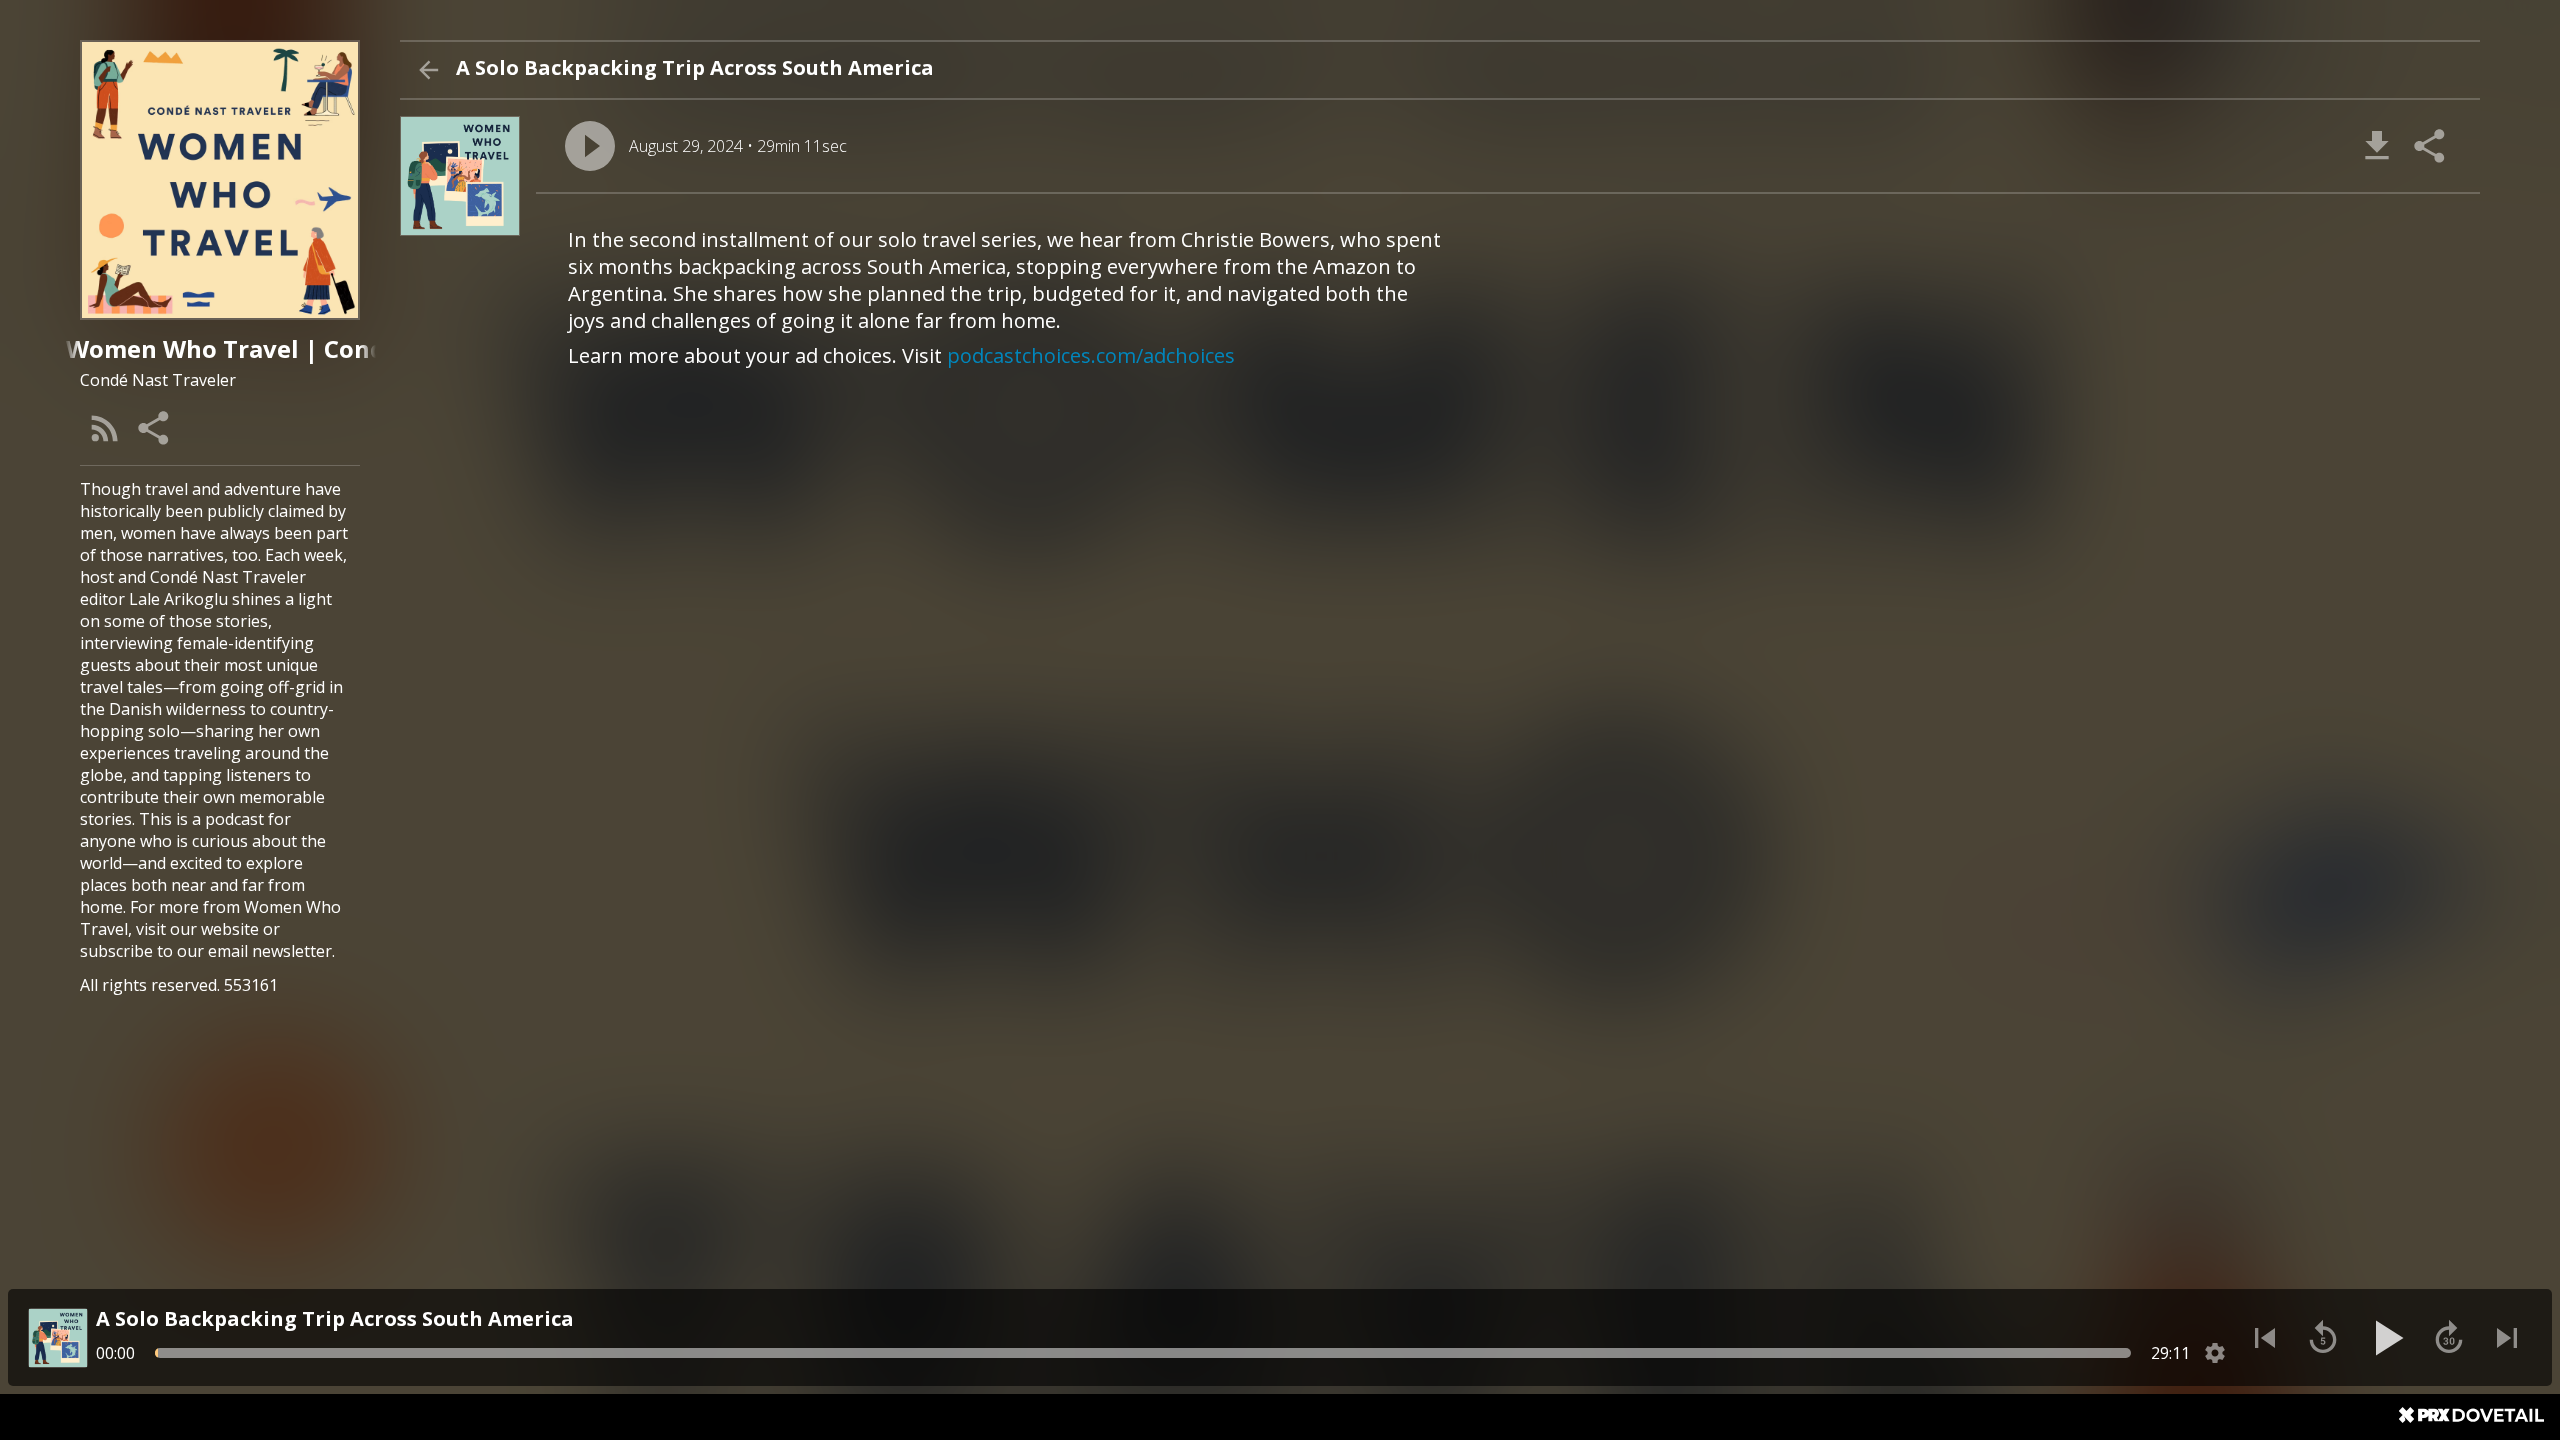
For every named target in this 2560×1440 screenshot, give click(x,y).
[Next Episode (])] (2507, 1338)
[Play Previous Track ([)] (2265, 1338)
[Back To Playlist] (428, 70)
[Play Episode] (590, 146)
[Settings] (2215, 1353)
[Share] (155, 428)
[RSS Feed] (105, 428)
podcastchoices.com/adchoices (1091, 355)
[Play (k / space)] (2386, 1338)
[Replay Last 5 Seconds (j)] (2323, 1338)
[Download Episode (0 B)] (2377, 146)
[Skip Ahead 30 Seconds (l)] (2449, 1338)
